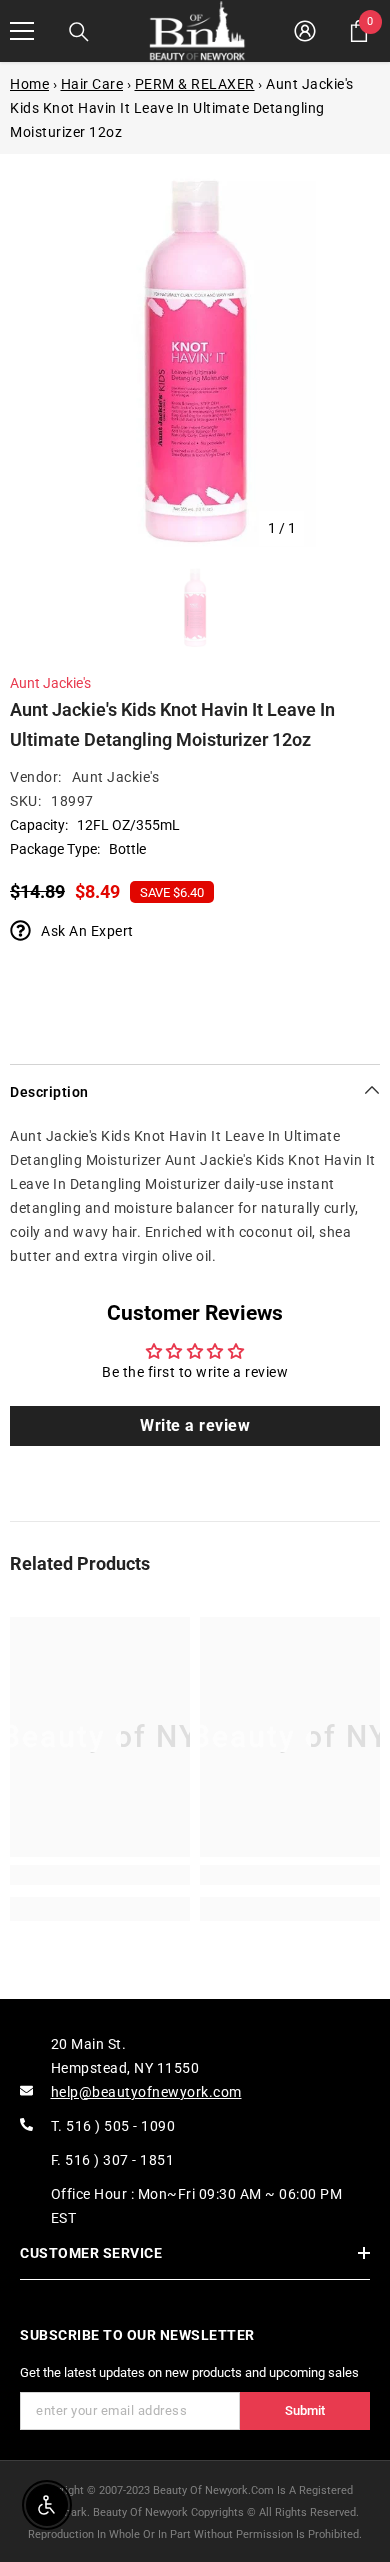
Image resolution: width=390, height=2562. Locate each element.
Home (29, 84)
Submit (305, 2410)
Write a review (195, 1425)
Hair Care (92, 84)
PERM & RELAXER (195, 84)
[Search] (79, 32)
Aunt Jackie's (50, 683)
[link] (100, 1875)
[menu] (22, 31)
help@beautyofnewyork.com (146, 2092)
